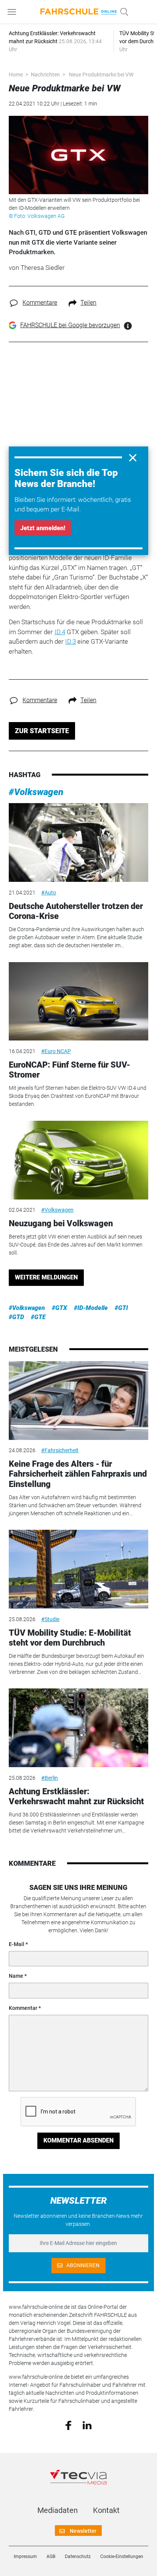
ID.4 (60, 632)
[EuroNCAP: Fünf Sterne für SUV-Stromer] (78, 1002)
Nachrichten (45, 75)
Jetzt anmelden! (43, 528)
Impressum (25, 2557)
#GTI (121, 1308)
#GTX (59, 1308)
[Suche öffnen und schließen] (122, 12)
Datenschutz (78, 2557)
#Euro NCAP (56, 1051)
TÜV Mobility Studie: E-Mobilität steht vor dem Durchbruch (70, 1638)
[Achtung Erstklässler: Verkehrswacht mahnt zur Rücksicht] (78, 1728)
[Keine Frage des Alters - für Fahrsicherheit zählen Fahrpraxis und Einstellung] (78, 1401)
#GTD (16, 1317)
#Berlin (50, 1778)
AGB (51, 2557)
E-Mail (17, 1944)
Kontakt (106, 2510)
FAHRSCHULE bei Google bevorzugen (70, 325)
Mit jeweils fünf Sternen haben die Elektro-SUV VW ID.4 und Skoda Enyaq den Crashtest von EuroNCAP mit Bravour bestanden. (78, 1096)
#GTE (38, 1317)
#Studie (50, 1619)
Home (16, 75)
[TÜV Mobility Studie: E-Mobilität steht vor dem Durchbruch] (78, 1569)
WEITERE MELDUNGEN (46, 1277)
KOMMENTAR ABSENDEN (78, 2140)
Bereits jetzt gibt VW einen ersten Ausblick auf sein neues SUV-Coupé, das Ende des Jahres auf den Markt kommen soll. (76, 1245)
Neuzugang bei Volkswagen (61, 1223)
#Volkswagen (36, 792)
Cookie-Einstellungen (122, 2557)
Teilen (88, 303)
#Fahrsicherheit (60, 1450)
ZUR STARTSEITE (42, 731)
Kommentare (40, 303)
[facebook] (68, 2425)
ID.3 (70, 641)
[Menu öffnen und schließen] (14, 12)
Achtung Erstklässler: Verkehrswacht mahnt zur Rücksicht (76, 1796)
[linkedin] (87, 2425)
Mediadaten (58, 2510)
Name (16, 1976)
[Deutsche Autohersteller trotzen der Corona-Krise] (78, 842)
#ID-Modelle (91, 1308)
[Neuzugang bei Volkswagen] (78, 1160)
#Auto (49, 893)
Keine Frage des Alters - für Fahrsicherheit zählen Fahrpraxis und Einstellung (78, 1474)
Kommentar (23, 2008)
